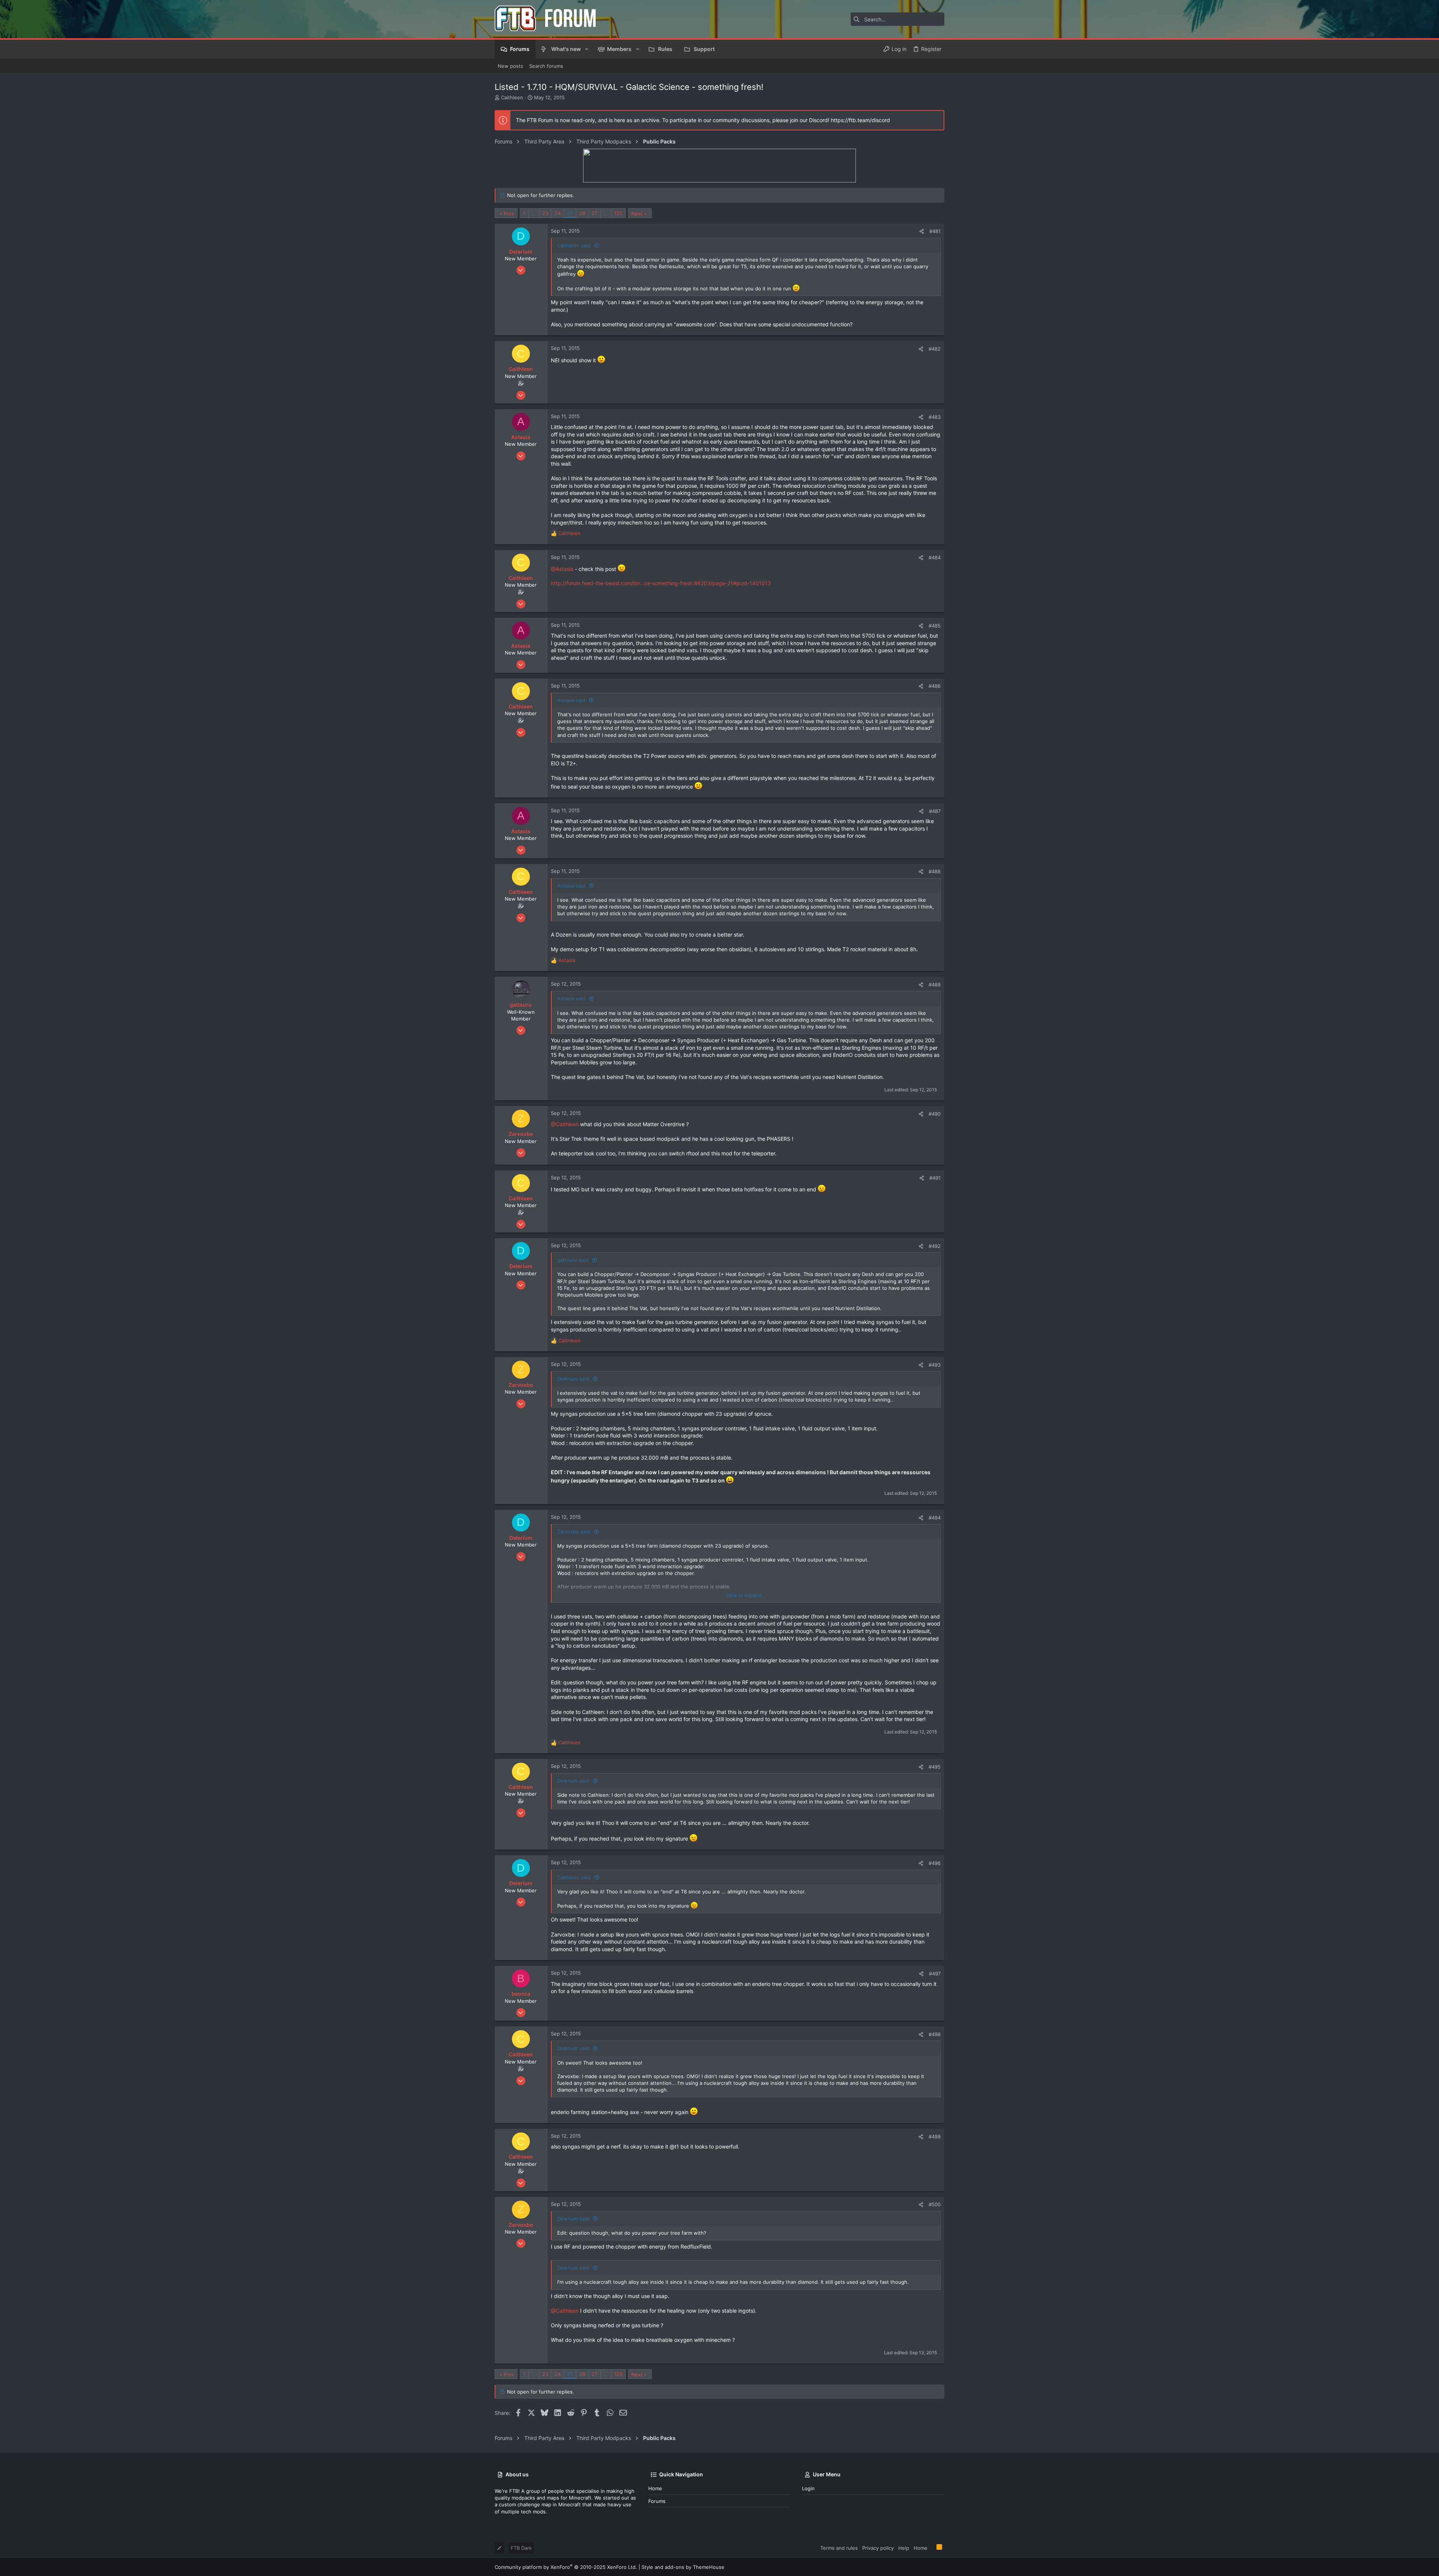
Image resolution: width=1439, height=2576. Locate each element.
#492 (935, 1246)
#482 (935, 349)
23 (545, 213)
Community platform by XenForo (566, 2567)
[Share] (922, 231)
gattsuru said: (573, 1260)
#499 (935, 2137)
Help (904, 2548)
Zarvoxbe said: (574, 1532)
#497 (935, 1974)
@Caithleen (565, 1124)
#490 (935, 1114)
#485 (935, 626)
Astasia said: (572, 700)
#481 (935, 231)
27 (595, 213)
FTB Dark (521, 2548)
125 (618, 213)
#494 (935, 1518)
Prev (509, 214)
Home (655, 2488)
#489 (935, 985)
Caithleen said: (574, 245)
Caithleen (512, 97)
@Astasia (562, 569)
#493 (935, 1365)
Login (808, 2488)
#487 (935, 811)
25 (570, 213)
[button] (587, 49)
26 (582, 213)
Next (637, 214)
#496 (935, 1863)
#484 (935, 557)
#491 (935, 1178)
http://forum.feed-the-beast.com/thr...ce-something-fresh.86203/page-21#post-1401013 (661, 583)
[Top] (932, 2548)
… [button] (534, 213)
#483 (935, 417)
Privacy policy (878, 2548)
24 (558, 213)
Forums (657, 2501)
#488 (935, 871)
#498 (935, 2034)
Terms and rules (839, 2548)
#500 (935, 2204)
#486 (935, 686)
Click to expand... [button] (746, 1595)
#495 (935, 1767)
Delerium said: (574, 1379)
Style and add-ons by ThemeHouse (683, 2567)
